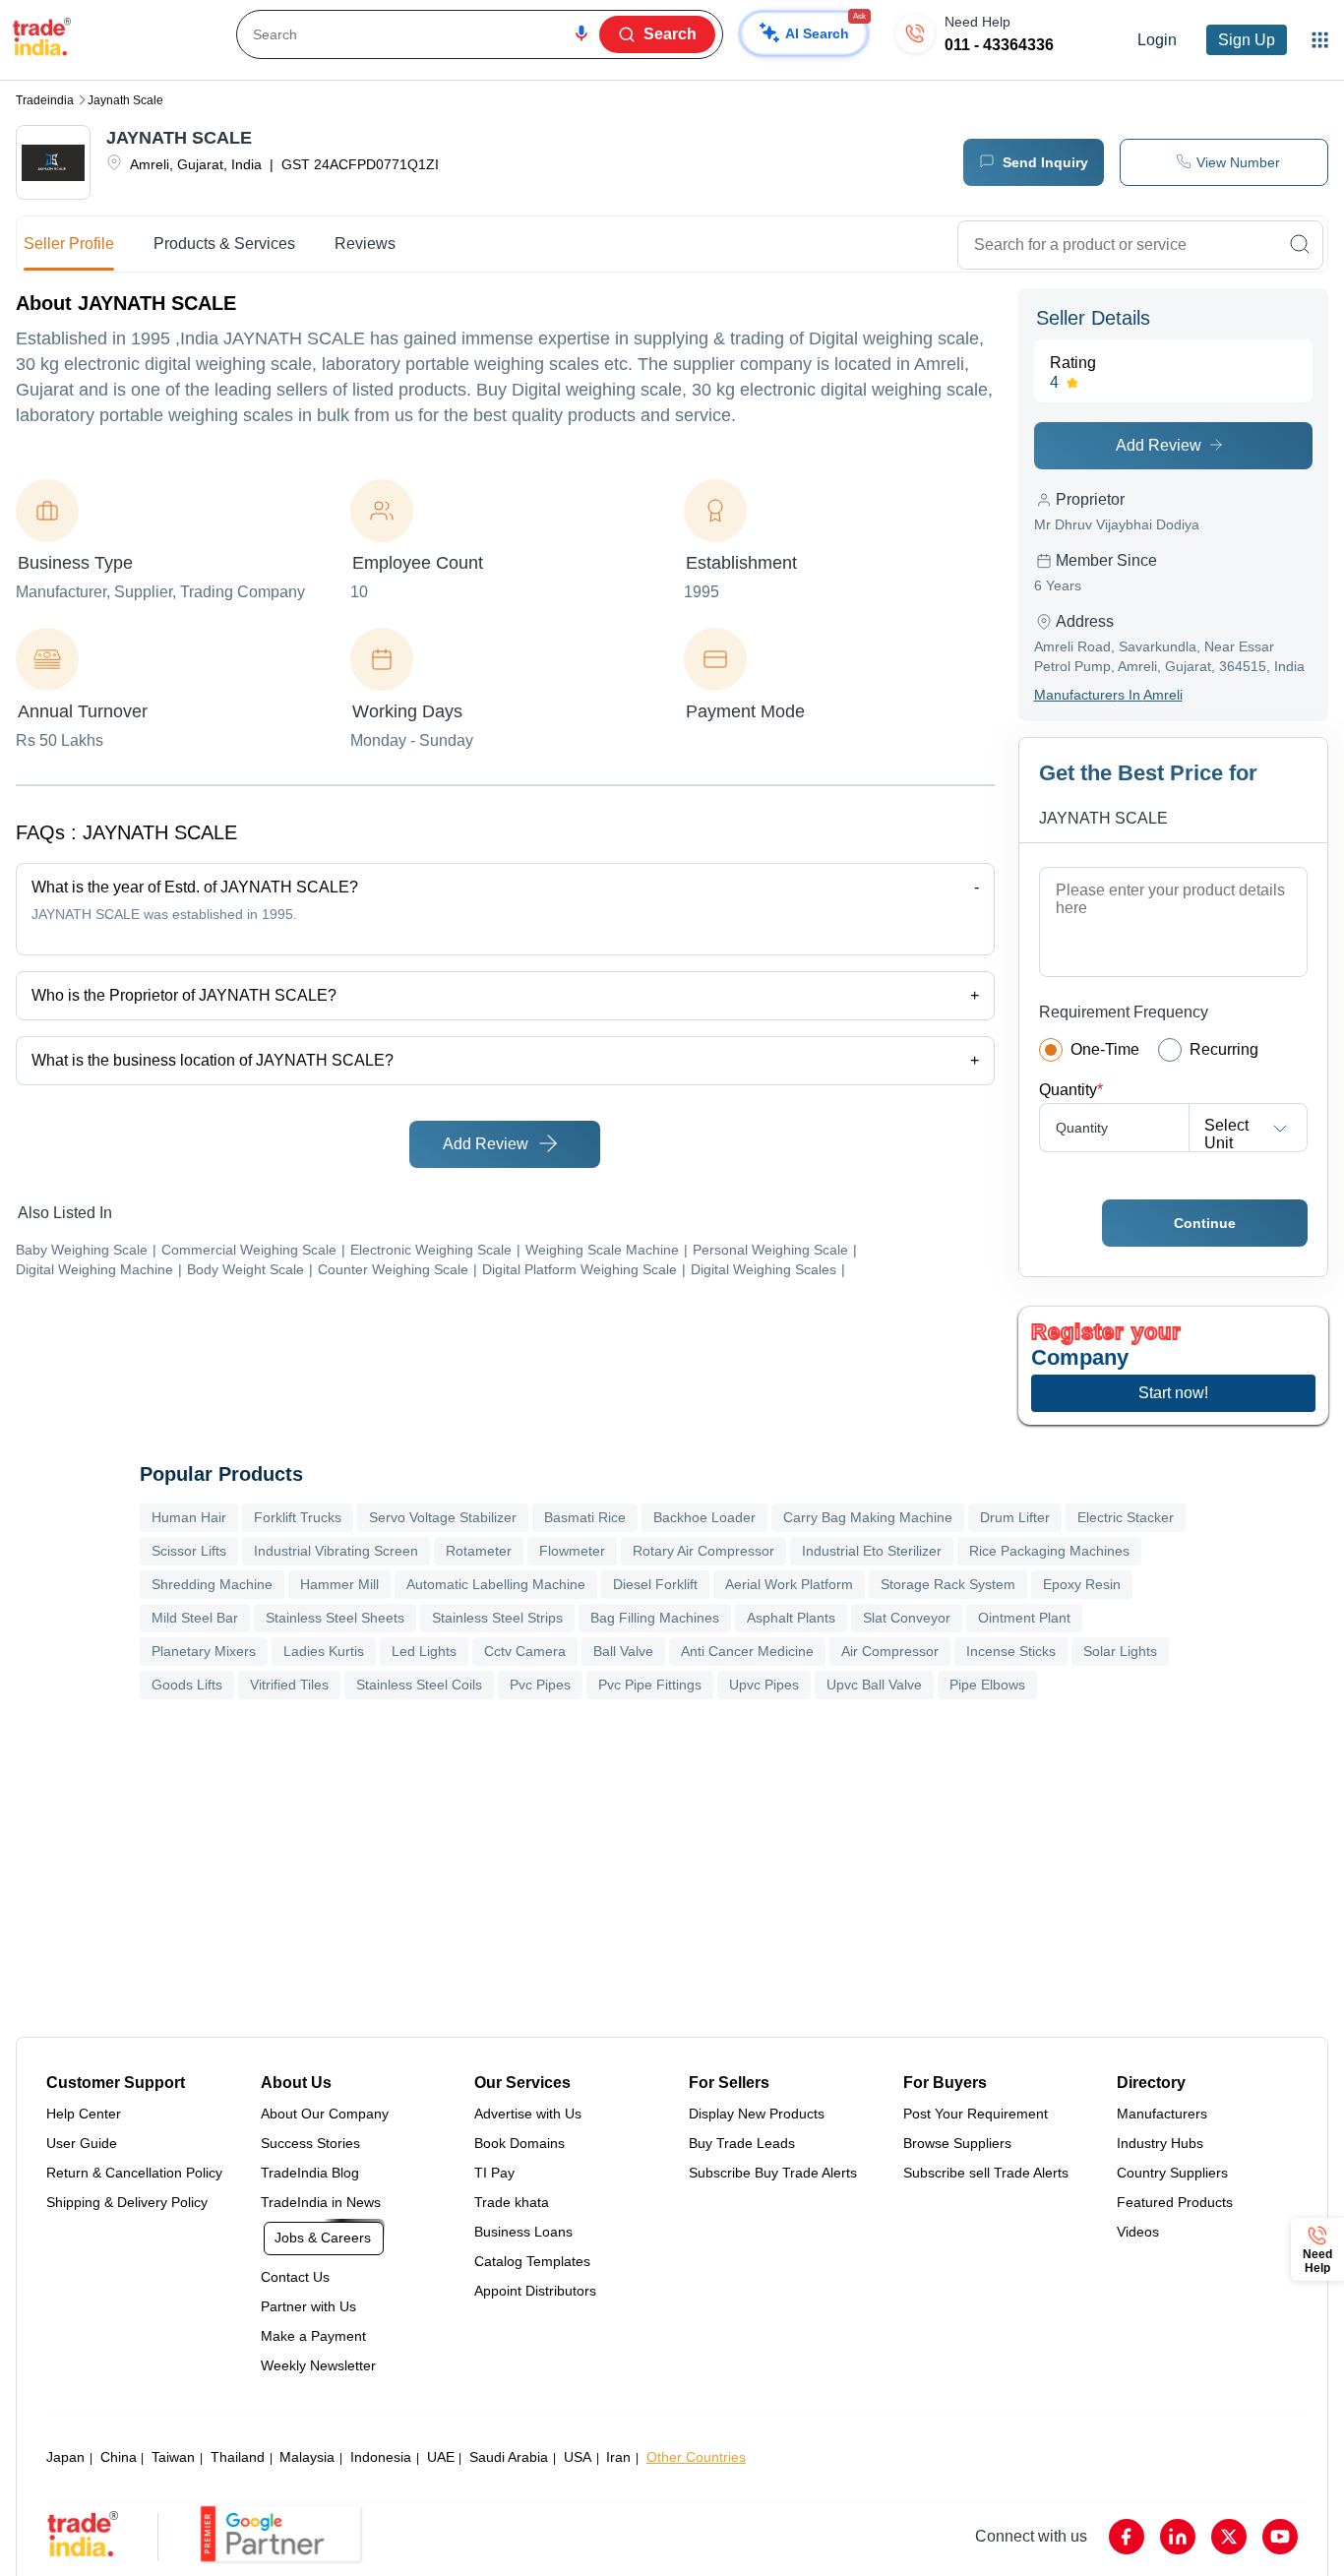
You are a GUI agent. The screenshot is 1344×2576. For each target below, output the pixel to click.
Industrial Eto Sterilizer (872, 1551)
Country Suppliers (1172, 2173)
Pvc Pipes (540, 1685)
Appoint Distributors (535, 2291)
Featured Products (1175, 2202)
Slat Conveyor (907, 1618)
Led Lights (424, 1651)
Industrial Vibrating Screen (336, 1551)
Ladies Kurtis (324, 1651)
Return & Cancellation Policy (134, 2173)
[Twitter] (1229, 2537)
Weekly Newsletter (318, 2365)
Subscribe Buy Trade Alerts (773, 2173)
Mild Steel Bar (195, 1618)
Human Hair (189, 1517)
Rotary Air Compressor (703, 1551)
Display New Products (757, 2114)
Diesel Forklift (655, 1584)
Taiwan (173, 2457)
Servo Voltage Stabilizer (443, 1517)
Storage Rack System (948, 1584)
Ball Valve (623, 1651)
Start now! (1173, 1393)
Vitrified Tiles (289, 1685)
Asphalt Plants (791, 1618)
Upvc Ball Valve (874, 1685)
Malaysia (307, 2457)
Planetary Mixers (204, 1651)
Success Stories (310, 2143)
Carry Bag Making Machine (868, 1517)
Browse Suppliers (957, 2143)
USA (578, 2457)
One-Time (1105, 1049)
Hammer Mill (339, 1584)
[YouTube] (1280, 2537)
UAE (441, 2457)
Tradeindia (45, 100)
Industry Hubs (1160, 2143)
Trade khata (512, 2202)
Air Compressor (890, 1651)
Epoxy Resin (1082, 1584)
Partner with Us (308, 2306)
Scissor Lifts (189, 1551)
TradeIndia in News (321, 2202)
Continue (1205, 1223)
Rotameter (479, 1551)
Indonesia (381, 2457)
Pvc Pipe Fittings (650, 1685)
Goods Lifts (187, 1685)
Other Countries (696, 2457)
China (119, 2457)
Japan (65, 2457)
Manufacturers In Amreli (1108, 695)
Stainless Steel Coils (419, 1685)
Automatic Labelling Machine (496, 1584)
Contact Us (295, 2277)
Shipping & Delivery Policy (127, 2202)
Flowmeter (572, 1551)
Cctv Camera (525, 1651)
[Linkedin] (1178, 2537)
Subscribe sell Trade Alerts (986, 2173)
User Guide (82, 2143)
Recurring (1224, 1049)
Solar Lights (1120, 1651)
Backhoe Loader (704, 1517)
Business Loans (523, 2232)
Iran (618, 2457)
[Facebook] (1127, 2537)
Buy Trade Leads (742, 2143)
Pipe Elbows (987, 1685)
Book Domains (519, 2143)
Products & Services (224, 244)
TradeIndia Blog (310, 2173)
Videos (1138, 2232)
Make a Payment (313, 2336)
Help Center (84, 2114)
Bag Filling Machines (655, 1618)
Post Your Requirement (976, 2114)
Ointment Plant (1024, 1618)
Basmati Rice (585, 1517)
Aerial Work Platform (789, 1584)
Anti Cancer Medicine (747, 1651)
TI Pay (494, 2173)
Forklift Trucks (298, 1517)
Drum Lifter (1015, 1517)
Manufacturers (1162, 2114)
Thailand (238, 2457)
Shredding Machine (212, 1584)
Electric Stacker (1126, 1517)
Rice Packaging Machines (1049, 1551)
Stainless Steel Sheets (335, 1618)
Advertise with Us (528, 2114)
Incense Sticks (1011, 1651)
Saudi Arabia (509, 2457)
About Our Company (325, 2114)
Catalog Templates (532, 2261)
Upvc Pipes (764, 1685)
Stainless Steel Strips (497, 1618)
